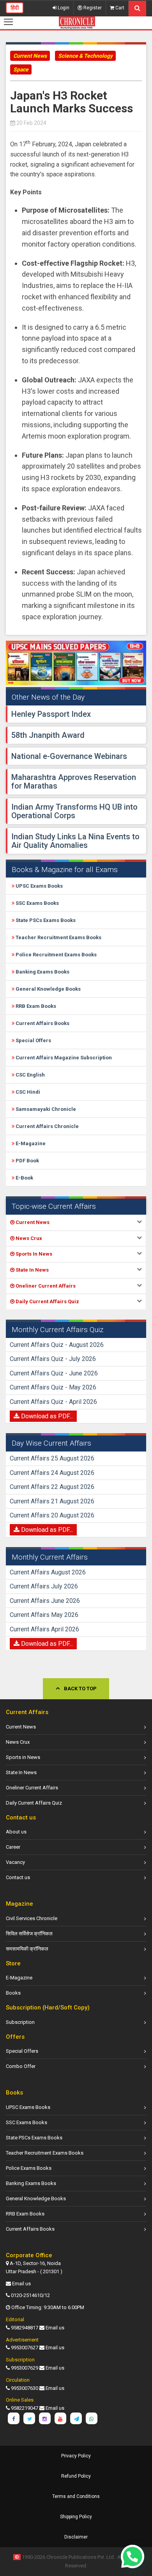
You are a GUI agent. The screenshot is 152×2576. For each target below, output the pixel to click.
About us (16, 1832)
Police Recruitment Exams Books (56, 955)
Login (63, 8)
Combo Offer (21, 2066)
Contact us (18, 1877)
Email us (21, 2284)
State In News (21, 1772)
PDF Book (27, 1161)
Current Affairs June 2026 (45, 1601)
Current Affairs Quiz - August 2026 (57, 1345)
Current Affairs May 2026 (44, 1615)
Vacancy (15, 1862)
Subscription (20, 2022)
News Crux (18, 1742)
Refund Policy (76, 2476)
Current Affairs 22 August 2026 (52, 1487)
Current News (30, 56)
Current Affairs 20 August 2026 (52, 1515)
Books (13, 1993)
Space (21, 69)
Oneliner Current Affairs (32, 1788)
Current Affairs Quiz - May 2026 (53, 1387)
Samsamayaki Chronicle (45, 1109)
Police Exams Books (29, 2168)
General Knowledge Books (48, 989)
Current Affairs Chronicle (47, 1126)
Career (13, 1847)
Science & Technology (85, 56)
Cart (119, 8)
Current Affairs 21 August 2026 (52, 1501)
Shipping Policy (76, 2517)
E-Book (24, 1178)
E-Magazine (30, 1143)
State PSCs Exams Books (45, 920)
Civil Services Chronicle (32, 1918)
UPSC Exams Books (39, 886)
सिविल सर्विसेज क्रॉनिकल (29, 1934)
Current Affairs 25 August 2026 (52, 1458)
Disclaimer (76, 2537)
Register (92, 8)
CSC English (30, 1075)
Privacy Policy (76, 2456)
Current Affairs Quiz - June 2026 (54, 1373)
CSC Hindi (27, 1092)
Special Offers (33, 1040)
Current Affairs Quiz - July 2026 (53, 1359)
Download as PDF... (46, 1416)
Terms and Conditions (76, 2496)
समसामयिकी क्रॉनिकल (27, 1949)
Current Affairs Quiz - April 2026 (53, 1402)
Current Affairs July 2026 (44, 1586)
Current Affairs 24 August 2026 (52, 1473)
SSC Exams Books (37, 903)
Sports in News (23, 1757)
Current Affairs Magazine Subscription (63, 1058)
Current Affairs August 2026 (48, 1572)
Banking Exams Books (42, 972)
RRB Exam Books (35, 1006)
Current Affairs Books (42, 1023)
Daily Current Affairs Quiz (34, 1803)
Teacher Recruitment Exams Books (58, 937)
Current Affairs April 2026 (44, 1629)
